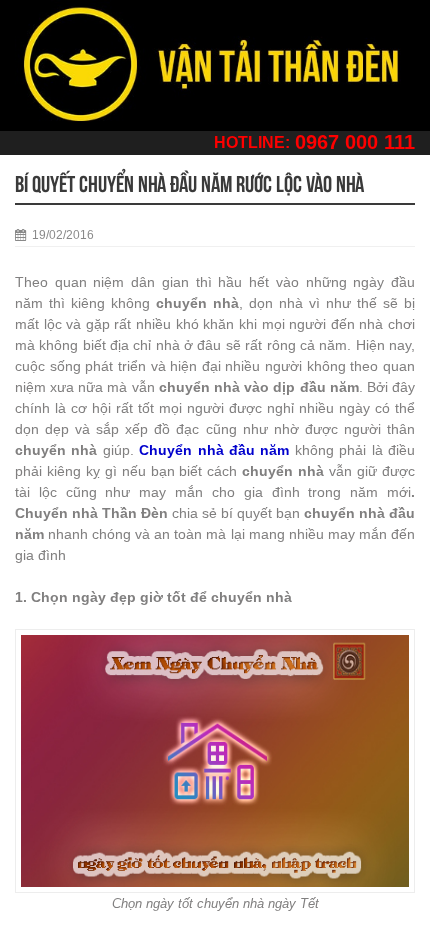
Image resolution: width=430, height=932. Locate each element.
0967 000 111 (355, 142)
